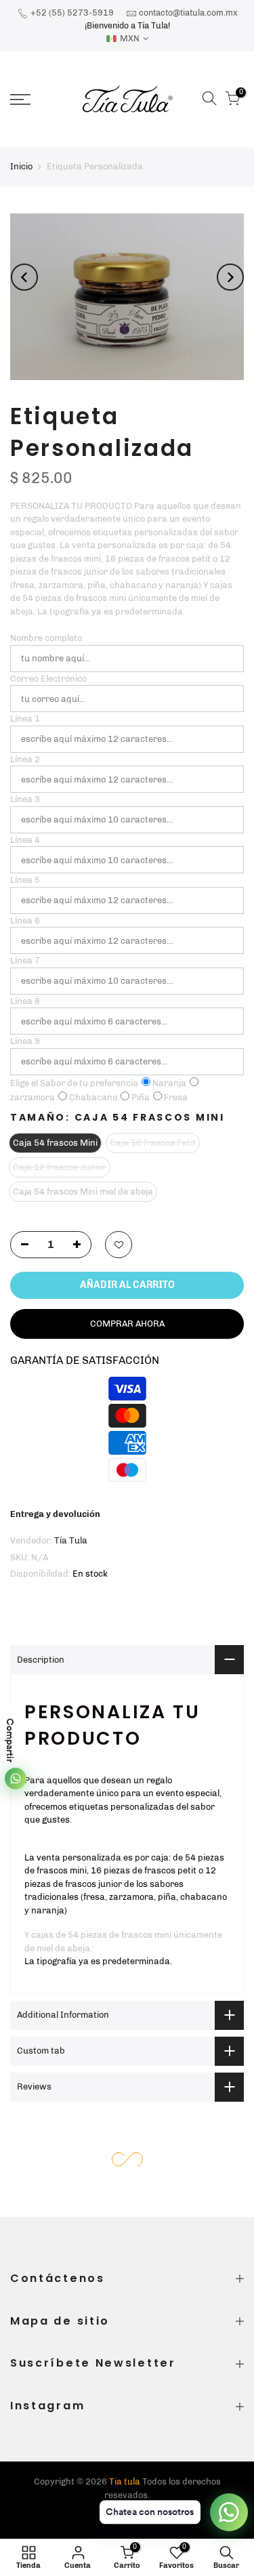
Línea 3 (25, 799)
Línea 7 (25, 960)
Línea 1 (25, 719)
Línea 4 (25, 840)
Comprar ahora (127, 1324)
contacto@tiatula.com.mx (188, 13)
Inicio (21, 166)
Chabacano (93, 1097)
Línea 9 (25, 1041)
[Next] (230, 277)
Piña (141, 1097)
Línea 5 (25, 880)
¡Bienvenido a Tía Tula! (127, 25)
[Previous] (24, 277)
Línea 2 (25, 759)
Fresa (176, 1097)
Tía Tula (71, 1540)
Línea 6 (25, 920)
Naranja (169, 1083)
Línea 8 (25, 1001)
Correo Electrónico (48, 679)
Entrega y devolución (55, 1514)
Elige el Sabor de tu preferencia (74, 1083)
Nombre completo (46, 638)
